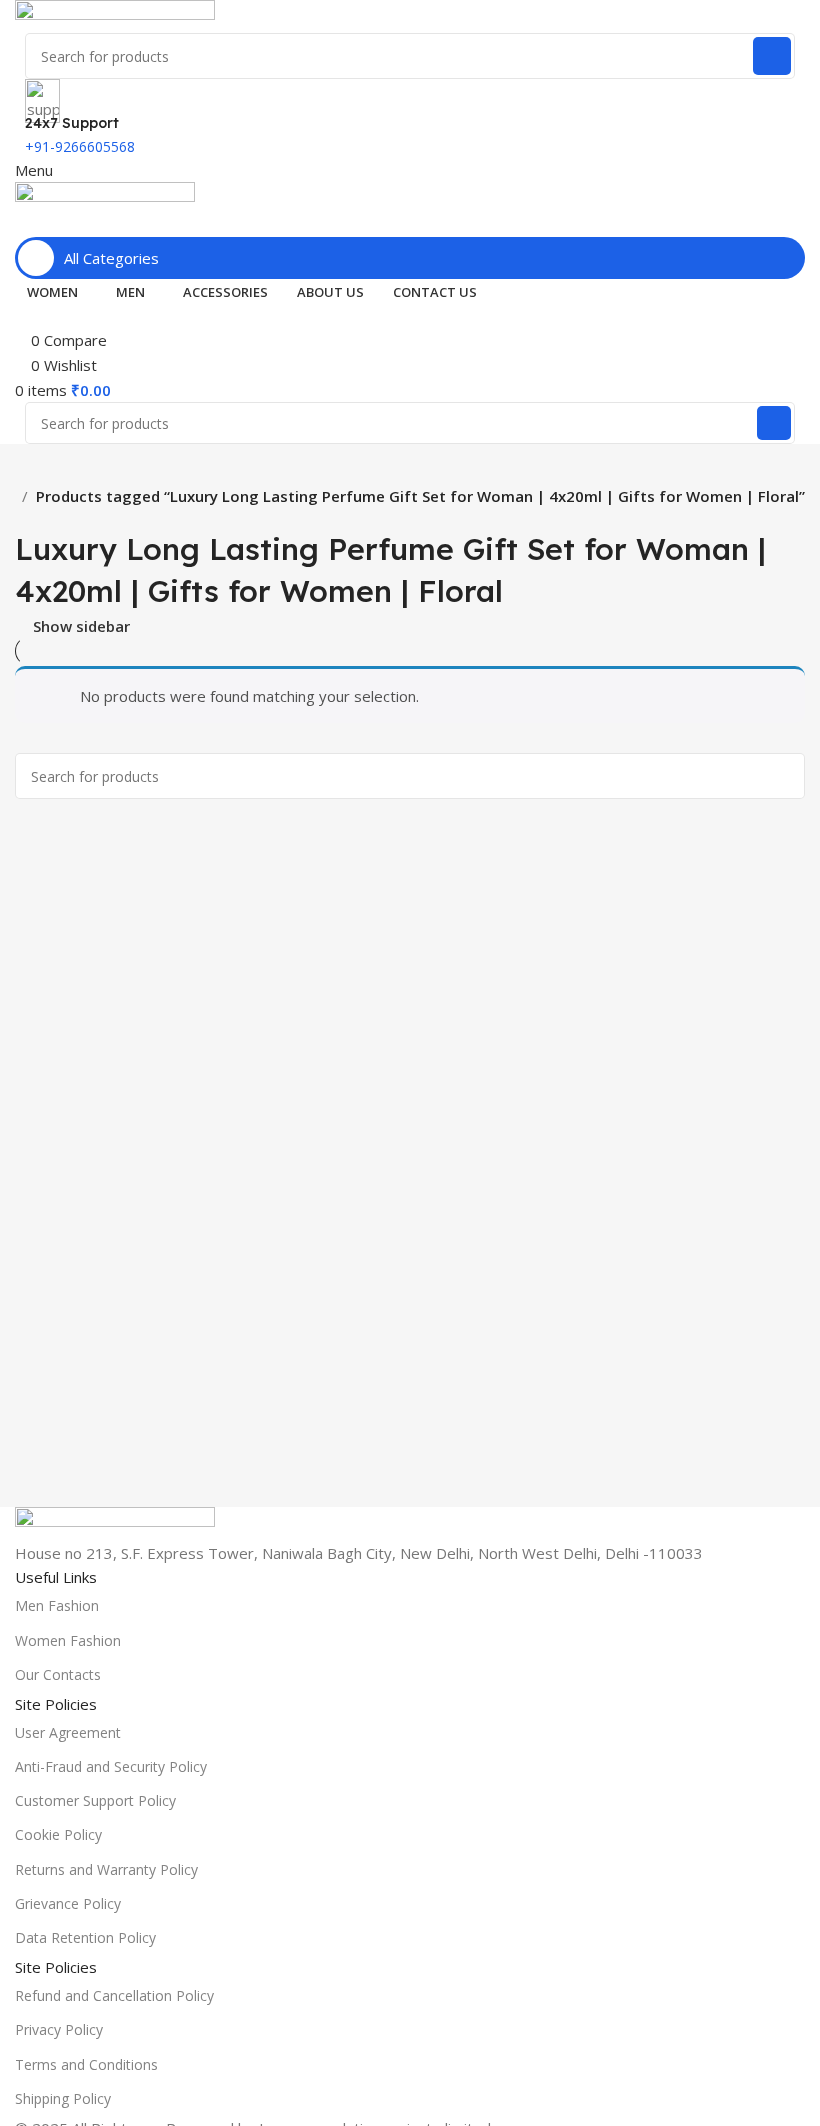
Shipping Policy (63, 2098)
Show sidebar (81, 626)
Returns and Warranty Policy (106, 1869)
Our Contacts (58, 1674)
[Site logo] (115, 15)
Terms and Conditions (86, 2064)
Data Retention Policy (85, 1937)
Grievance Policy (68, 1903)
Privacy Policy (59, 2029)
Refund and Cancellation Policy (114, 1995)
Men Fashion (57, 1605)
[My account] (21, 224)
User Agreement (68, 1732)
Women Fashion (68, 1640)
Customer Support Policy (95, 1800)
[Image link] (115, 1522)
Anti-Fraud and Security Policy (111, 1766)
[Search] (772, 56)
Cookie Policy (58, 1834)
